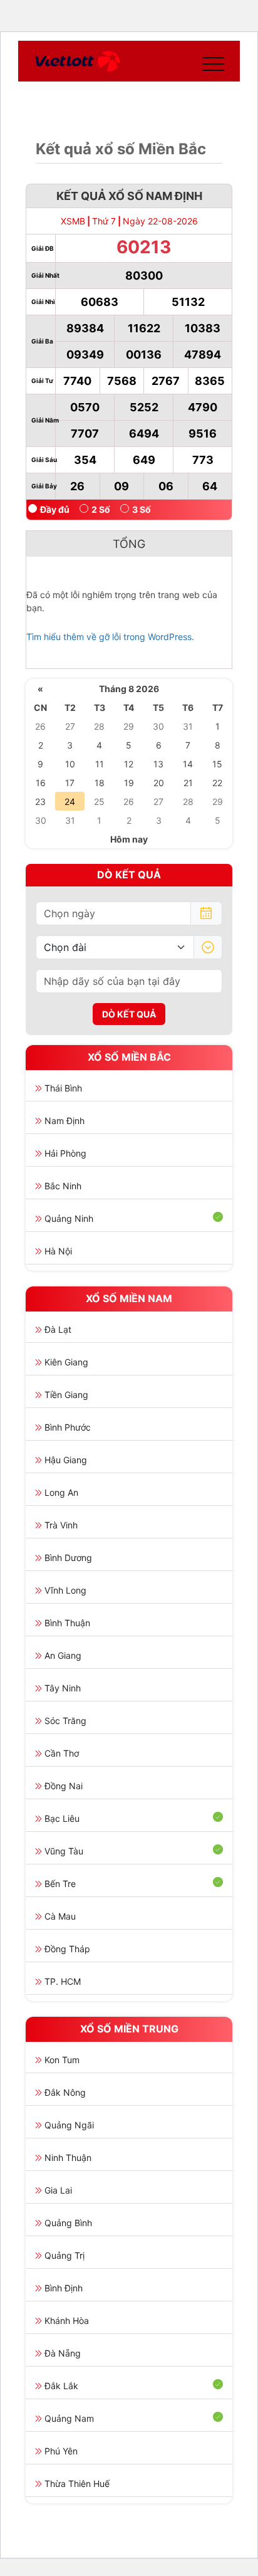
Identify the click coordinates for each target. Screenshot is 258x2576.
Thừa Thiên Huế (77, 2484)
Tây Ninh (63, 1688)
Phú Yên (61, 2451)
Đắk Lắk (61, 2386)
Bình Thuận (67, 1623)
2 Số (101, 509)
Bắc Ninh (63, 1186)
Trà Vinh (61, 1525)
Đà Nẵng (63, 2353)
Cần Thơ (62, 1753)
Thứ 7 (104, 221)
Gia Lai (58, 2190)
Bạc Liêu (62, 1818)
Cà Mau (60, 1916)
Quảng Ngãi (69, 2125)
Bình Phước (68, 1427)
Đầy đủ (55, 509)
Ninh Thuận (68, 2158)
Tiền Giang (66, 1395)
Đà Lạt (58, 1329)
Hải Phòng (65, 1153)
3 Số (142, 509)
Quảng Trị (64, 2255)
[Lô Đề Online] (77, 61)
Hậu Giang (66, 1460)
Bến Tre (60, 1884)
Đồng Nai (64, 1786)
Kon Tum (62, 2060)
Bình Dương (68, 1558)
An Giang (63, 1655)
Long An (61, 1492)
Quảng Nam (69, 2418)
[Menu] (210, 61)
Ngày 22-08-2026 (160, 221)
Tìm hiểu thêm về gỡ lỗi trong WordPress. (110, 637)
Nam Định (64, 1121)
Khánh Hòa (67, 2321)
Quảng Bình (68, 2223)
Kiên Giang (66, 1362)
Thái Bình (63, 1088)
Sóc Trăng (65, 1721)
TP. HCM (63, 1981)
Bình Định (64, 2288)
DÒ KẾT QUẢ (129, 1014)
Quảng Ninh (69, 1218)
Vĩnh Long (65, 1590)
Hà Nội (58, 1251)
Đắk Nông (65, 2092)
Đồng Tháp (67, 1949)
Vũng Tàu (64, 1851)
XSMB (73, 221)
